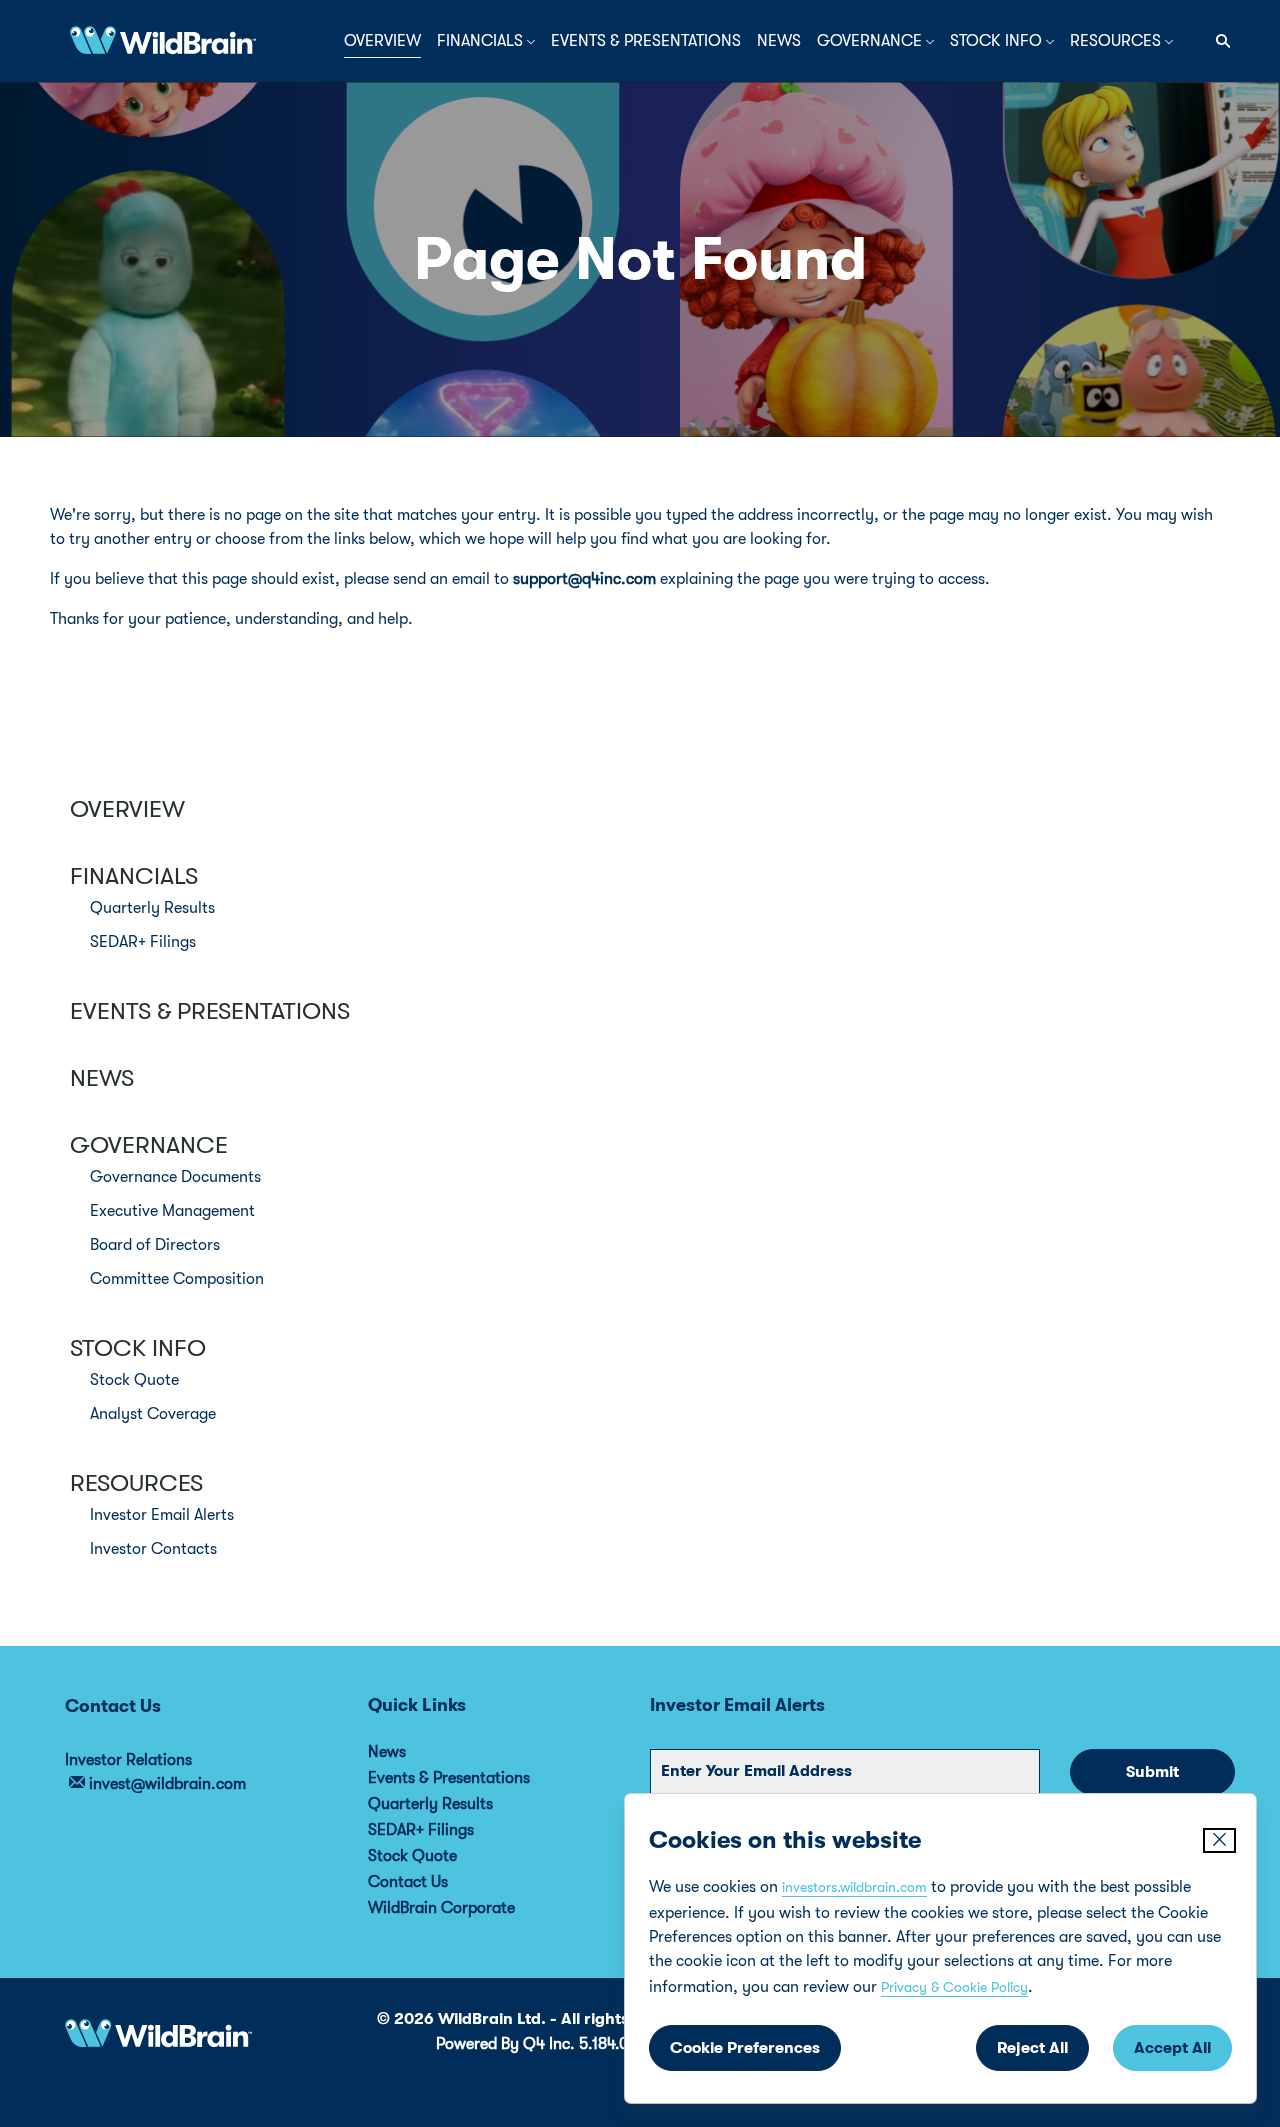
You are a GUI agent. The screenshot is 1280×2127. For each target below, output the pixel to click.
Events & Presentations (210, 1011)
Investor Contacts (153, 1549)
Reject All (1032, 2048)
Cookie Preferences (745, 2048)
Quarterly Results (152, 908)
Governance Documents (175, 1177)
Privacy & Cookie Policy (954, 1987)
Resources (136, 1483)
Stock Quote (134, 1380)
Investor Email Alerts (162, 1515)
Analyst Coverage (153, 1414)
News (102, 1078)
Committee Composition (177, 1279)
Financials (134, 876)
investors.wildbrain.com (854, 1887)
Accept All (1172, 2048)
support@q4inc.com (584, 579)
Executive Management (172, 1211)
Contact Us (435, 1882)
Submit (1152, 1772)
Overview (127, 809)
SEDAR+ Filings (143, 942)
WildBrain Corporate (468, 1908)
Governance (149, 1145)
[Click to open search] (1218, 41)
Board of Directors (155, 1245)
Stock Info (138, 1348)
